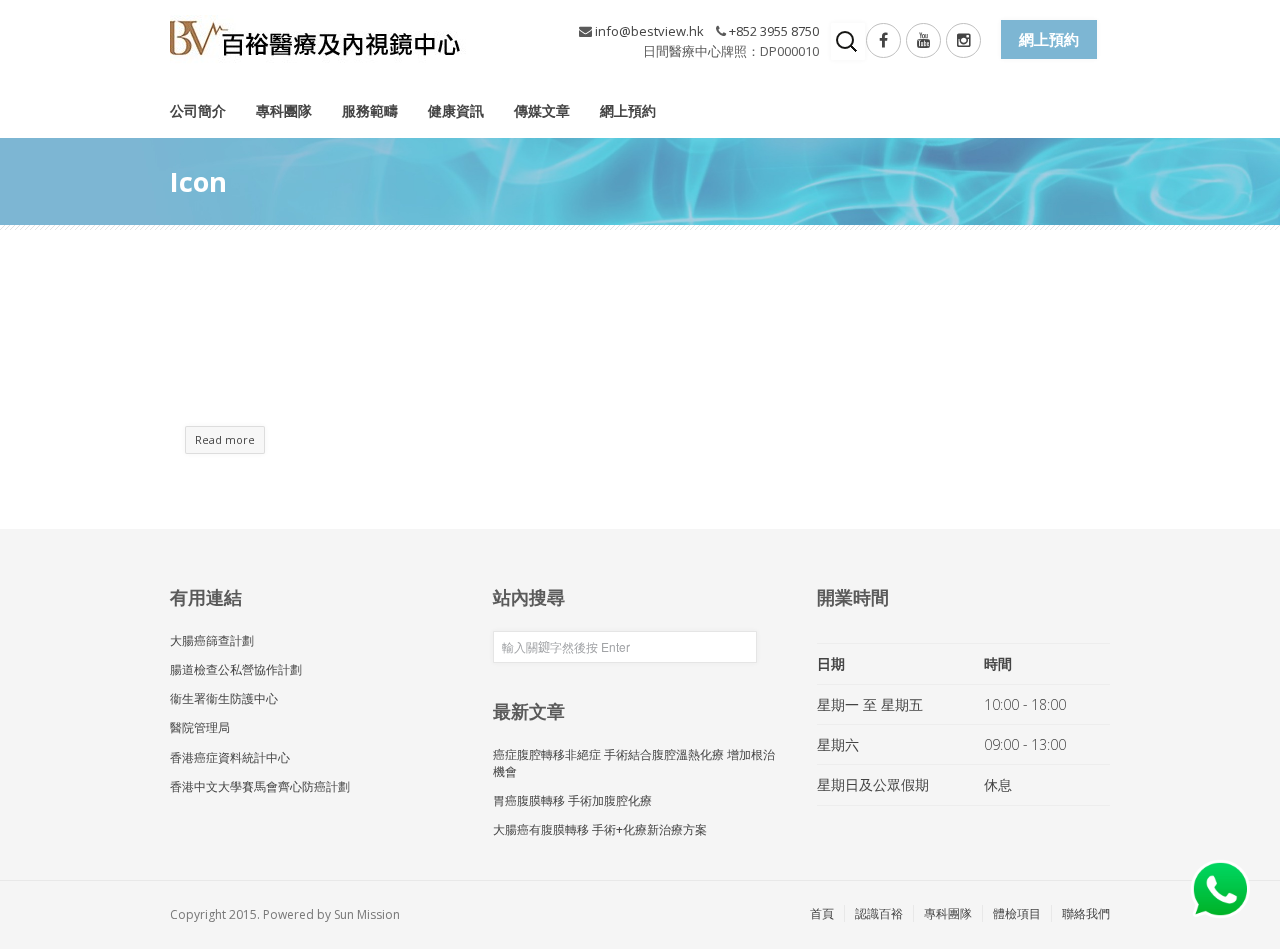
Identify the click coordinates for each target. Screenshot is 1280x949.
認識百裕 (879, 913)
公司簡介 (198, 110)
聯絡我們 (1086, 913)
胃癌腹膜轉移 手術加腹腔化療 (572, 800)
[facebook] (883, 40)
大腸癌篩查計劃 (212, 640)
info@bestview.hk (649, 31)
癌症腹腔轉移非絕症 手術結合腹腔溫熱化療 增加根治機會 (634, 763)
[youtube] (923, 40)
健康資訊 (456, 110)
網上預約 (628, 110)
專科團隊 (284, 110)
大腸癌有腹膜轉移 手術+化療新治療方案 (600, 829)
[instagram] (963, 40)
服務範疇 (370, 110)
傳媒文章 (542, 110)
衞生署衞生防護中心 (224, 698)
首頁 (822, 913)
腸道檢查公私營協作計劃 (236, 669)
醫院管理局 (200, 727)
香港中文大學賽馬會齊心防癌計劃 (260, 786)
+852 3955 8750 (774, 31)
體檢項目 (1017, 913)
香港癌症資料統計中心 (230, 757)
